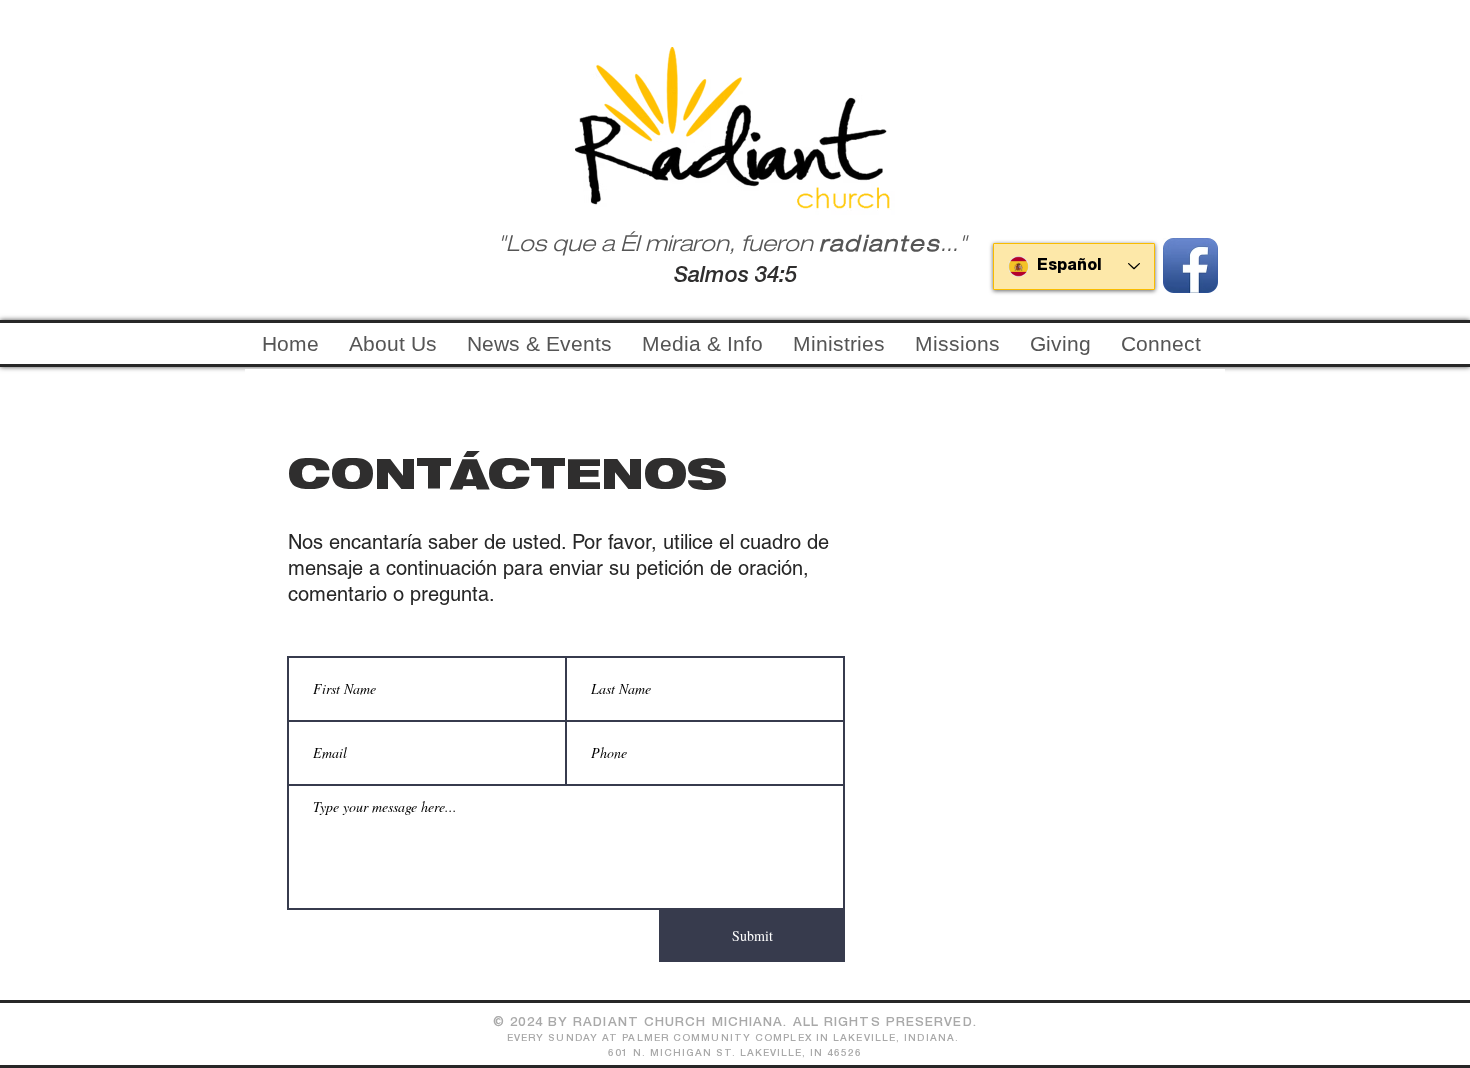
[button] (839, 343)
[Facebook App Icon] (1190, 265)
